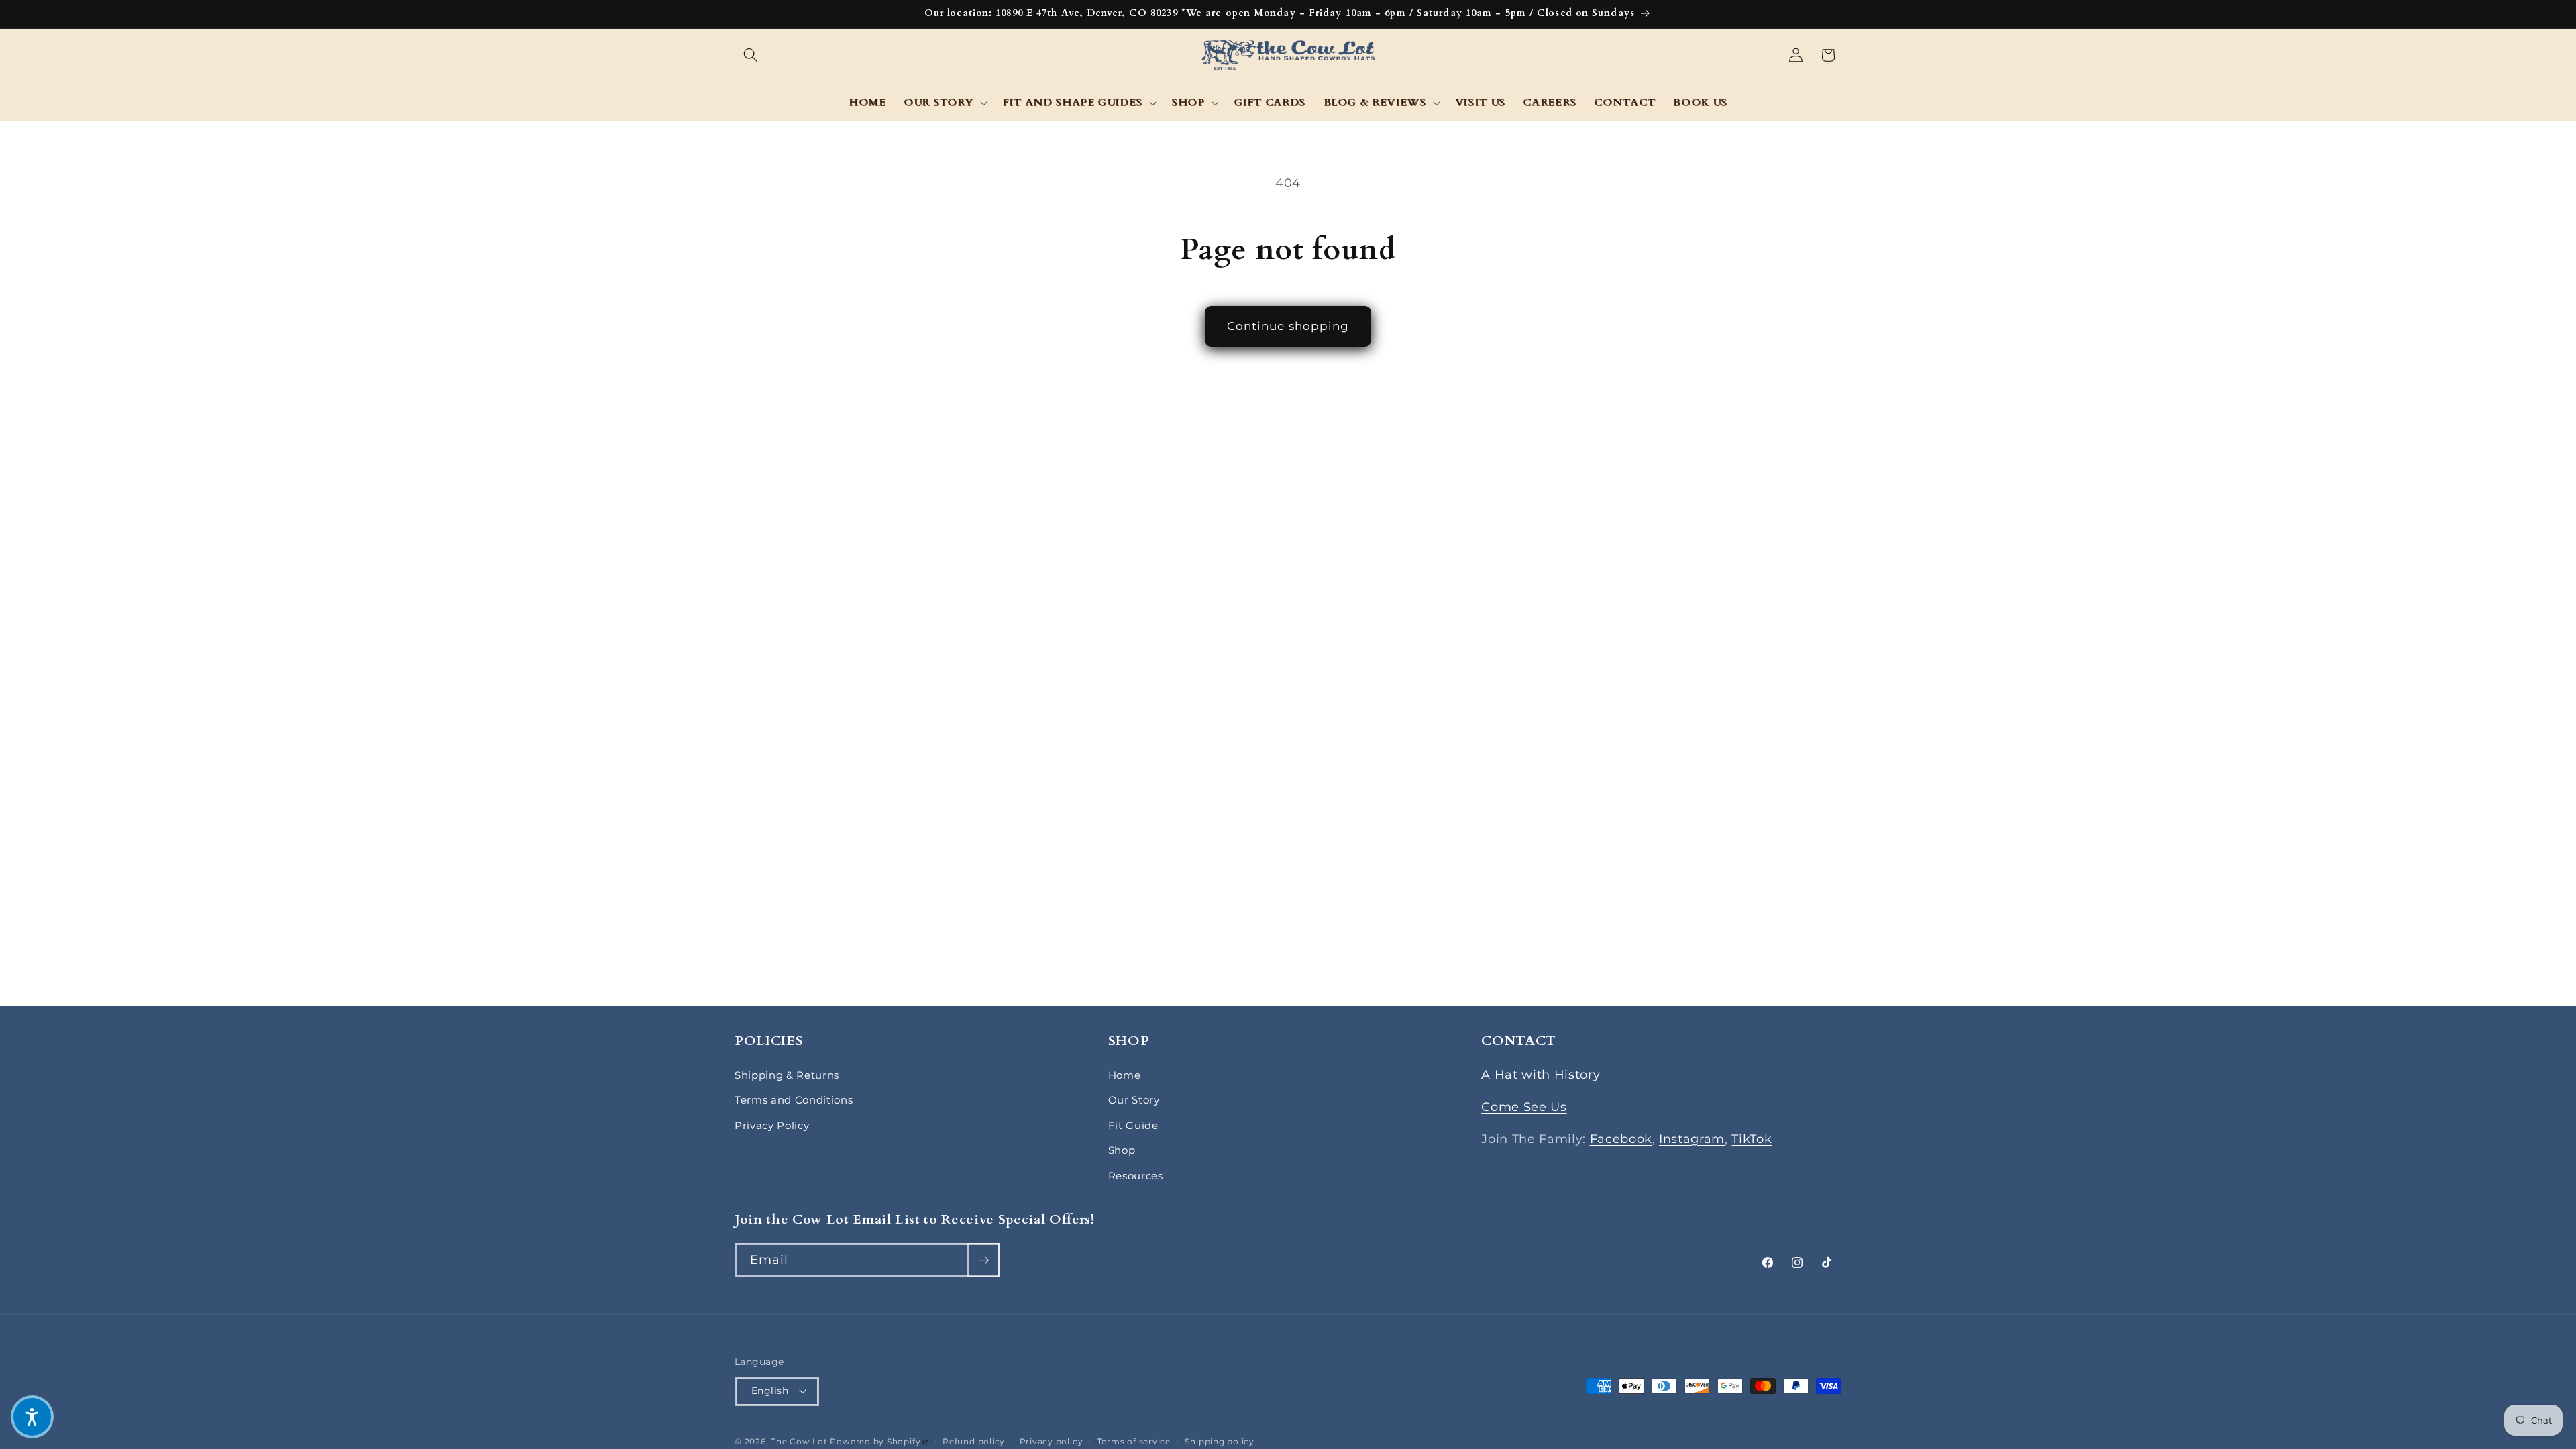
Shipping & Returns (787, 1075)
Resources (1136, 1176)
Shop (1122, 1150)
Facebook (1621, 1139)
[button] (751, 55)
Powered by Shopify (879, 1441)
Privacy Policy (772, 1125)
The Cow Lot (799, 1441)
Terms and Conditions (794, 1100)
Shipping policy (1220, 1441)
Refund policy (974, 1441)
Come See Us (1524, 1107)
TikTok (1752, 1139)
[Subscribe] (983, 1260)
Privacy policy (1052, 1441)
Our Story (1134, 1100)
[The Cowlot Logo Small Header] (1288, 55)
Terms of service (1134, 1441)
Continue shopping (1288, 326)
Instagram (1692, 1139)
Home (1125, 1075)
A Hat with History (1541, 1074)
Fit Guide (1133, 1125)
